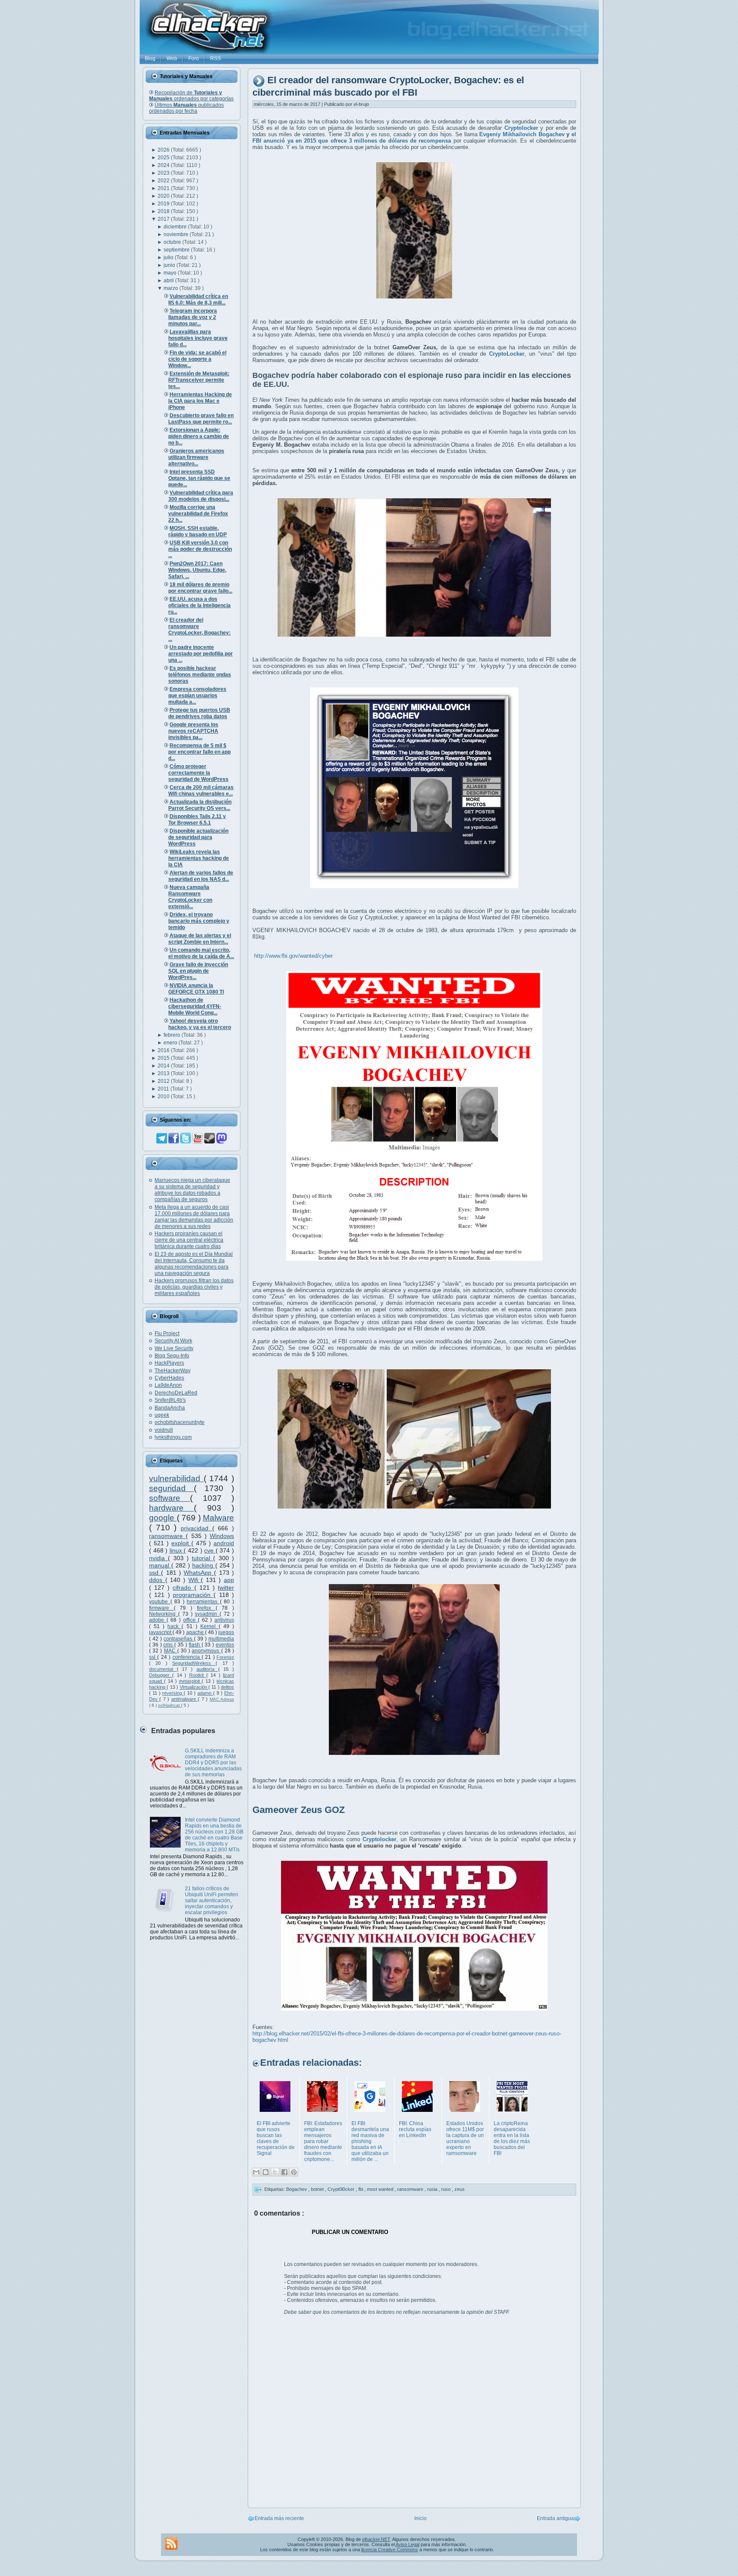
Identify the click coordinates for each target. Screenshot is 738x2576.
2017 (164, 219)
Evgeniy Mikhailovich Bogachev (522, 134)
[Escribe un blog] (266, 2172)
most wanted (381, 2189)
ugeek (162, 1415)
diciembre (176, 227)
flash (195, 1645)
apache (196, 1632)
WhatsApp (199, 1573)
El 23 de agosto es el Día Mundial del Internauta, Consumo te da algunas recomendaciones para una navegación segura (194, 1264)
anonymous (206, 1651)
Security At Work (173, 1341)
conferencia (187, 1657)
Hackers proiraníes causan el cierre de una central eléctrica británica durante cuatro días (189, 1240)
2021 (164, 188)
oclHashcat (170, 1705)
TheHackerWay (173, 1371)
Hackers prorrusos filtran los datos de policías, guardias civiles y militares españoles (194, 1287)
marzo (171, 288)
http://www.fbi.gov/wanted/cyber (293, 956)
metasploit (190, 1681)
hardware (171, 1508)
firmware (161, 1608)
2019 (164, 204)
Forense (225, 1657)
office (191, 1620)
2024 (164, 165)
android (224, 1543)
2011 (164, 1089)
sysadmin (207, 1614)
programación (193, 1595)
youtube (160, 1602)
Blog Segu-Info (172, 1356)
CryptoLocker (507, 354)
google (163, 1518)
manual (160, 1565)
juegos (226, 1632)
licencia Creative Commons (390, 2550)
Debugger (161, 1675)
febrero (173, 1035)
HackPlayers (169, 1363)
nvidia (158, 1558)
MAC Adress (222, 1699)
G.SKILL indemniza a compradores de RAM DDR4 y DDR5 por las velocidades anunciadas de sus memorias (213, 1763)
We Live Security (174, 1348)
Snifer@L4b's (170, 1400)
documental (163, 1669)
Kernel (209, 1626)
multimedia (221, 1639)
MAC (171, 1651)
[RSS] (171, 2544)
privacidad (196, 1528)
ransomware (167, 1536)
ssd (155, 1573)
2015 (164, 1058)
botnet (318, 2189)
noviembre (177, 234)
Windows (222, 1536)
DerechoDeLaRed (176, 1393)
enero (171, 1043)
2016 (164, 1050)
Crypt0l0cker (342, 2189)
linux (177, 1550)
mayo (171, 273)
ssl (153, 1657)
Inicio (420, 2518)
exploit (181, 1543)
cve (210, 1550)
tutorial (202, 1558)
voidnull (164, 1430)
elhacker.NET (376, 2539)
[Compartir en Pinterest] (294, 2172)
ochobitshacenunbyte (180, 1422)
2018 (164, 211)
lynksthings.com (173, 1437)
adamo (205, 1693)
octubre (173, 242)
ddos (157, 1580)
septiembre (177, 250)
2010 (164, 1096)
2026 (164, 150)
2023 (164, 173)
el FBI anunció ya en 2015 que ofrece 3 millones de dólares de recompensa (414, 137)
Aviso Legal (407, 2544)
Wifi (195, 1580)
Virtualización (194, 1687)
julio (169, 257)
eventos (225, 1645)
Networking (164, 1614)
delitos (227, 1687)
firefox (206, 1608)
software (170, 1498)
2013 (164, 1073)
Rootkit (198, 1675)
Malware (218, 1518)
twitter (226, 1588)
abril (169, 281)
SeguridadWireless (194, 1663)
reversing (173, 1693)
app (229, 1580)
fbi (361, 2189)
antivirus (224, 1620)
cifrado (183, 1588)
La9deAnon (168, 1385)
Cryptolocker (521, 128)
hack (174, 1626)
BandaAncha (170, 1408)
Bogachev (297, 2189)
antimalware (184, 1699)
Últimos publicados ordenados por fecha (186, 108)
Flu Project (167, 1333)
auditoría (207, 1669)
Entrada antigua (555, 2518)
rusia (433, 2189)
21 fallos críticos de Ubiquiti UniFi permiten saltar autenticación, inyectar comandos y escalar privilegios (212, 1901)
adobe (158, 1620)
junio (170, 265)
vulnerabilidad (176, 1478)
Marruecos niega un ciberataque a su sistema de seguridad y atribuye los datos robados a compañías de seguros (192, 1190)
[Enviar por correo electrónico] (256, 2172)
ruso (447, 2189)
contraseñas (179, 1639)
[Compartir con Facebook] (284, 2172)
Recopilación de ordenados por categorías (191, 96)
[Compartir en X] (275, 2172)
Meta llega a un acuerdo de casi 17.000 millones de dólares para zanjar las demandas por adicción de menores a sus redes (194, 1217)
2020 (164, 196)
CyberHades (169, 1378)
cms (169, 1645)
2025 (164, 158)
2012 (164, 1081)
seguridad (171, 1488)
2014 (164, 1066)
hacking (204, 1565)
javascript (161, 1632)
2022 (164, 181)
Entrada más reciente (279, 2518)
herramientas (203, 1602)
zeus (460, 2189)
